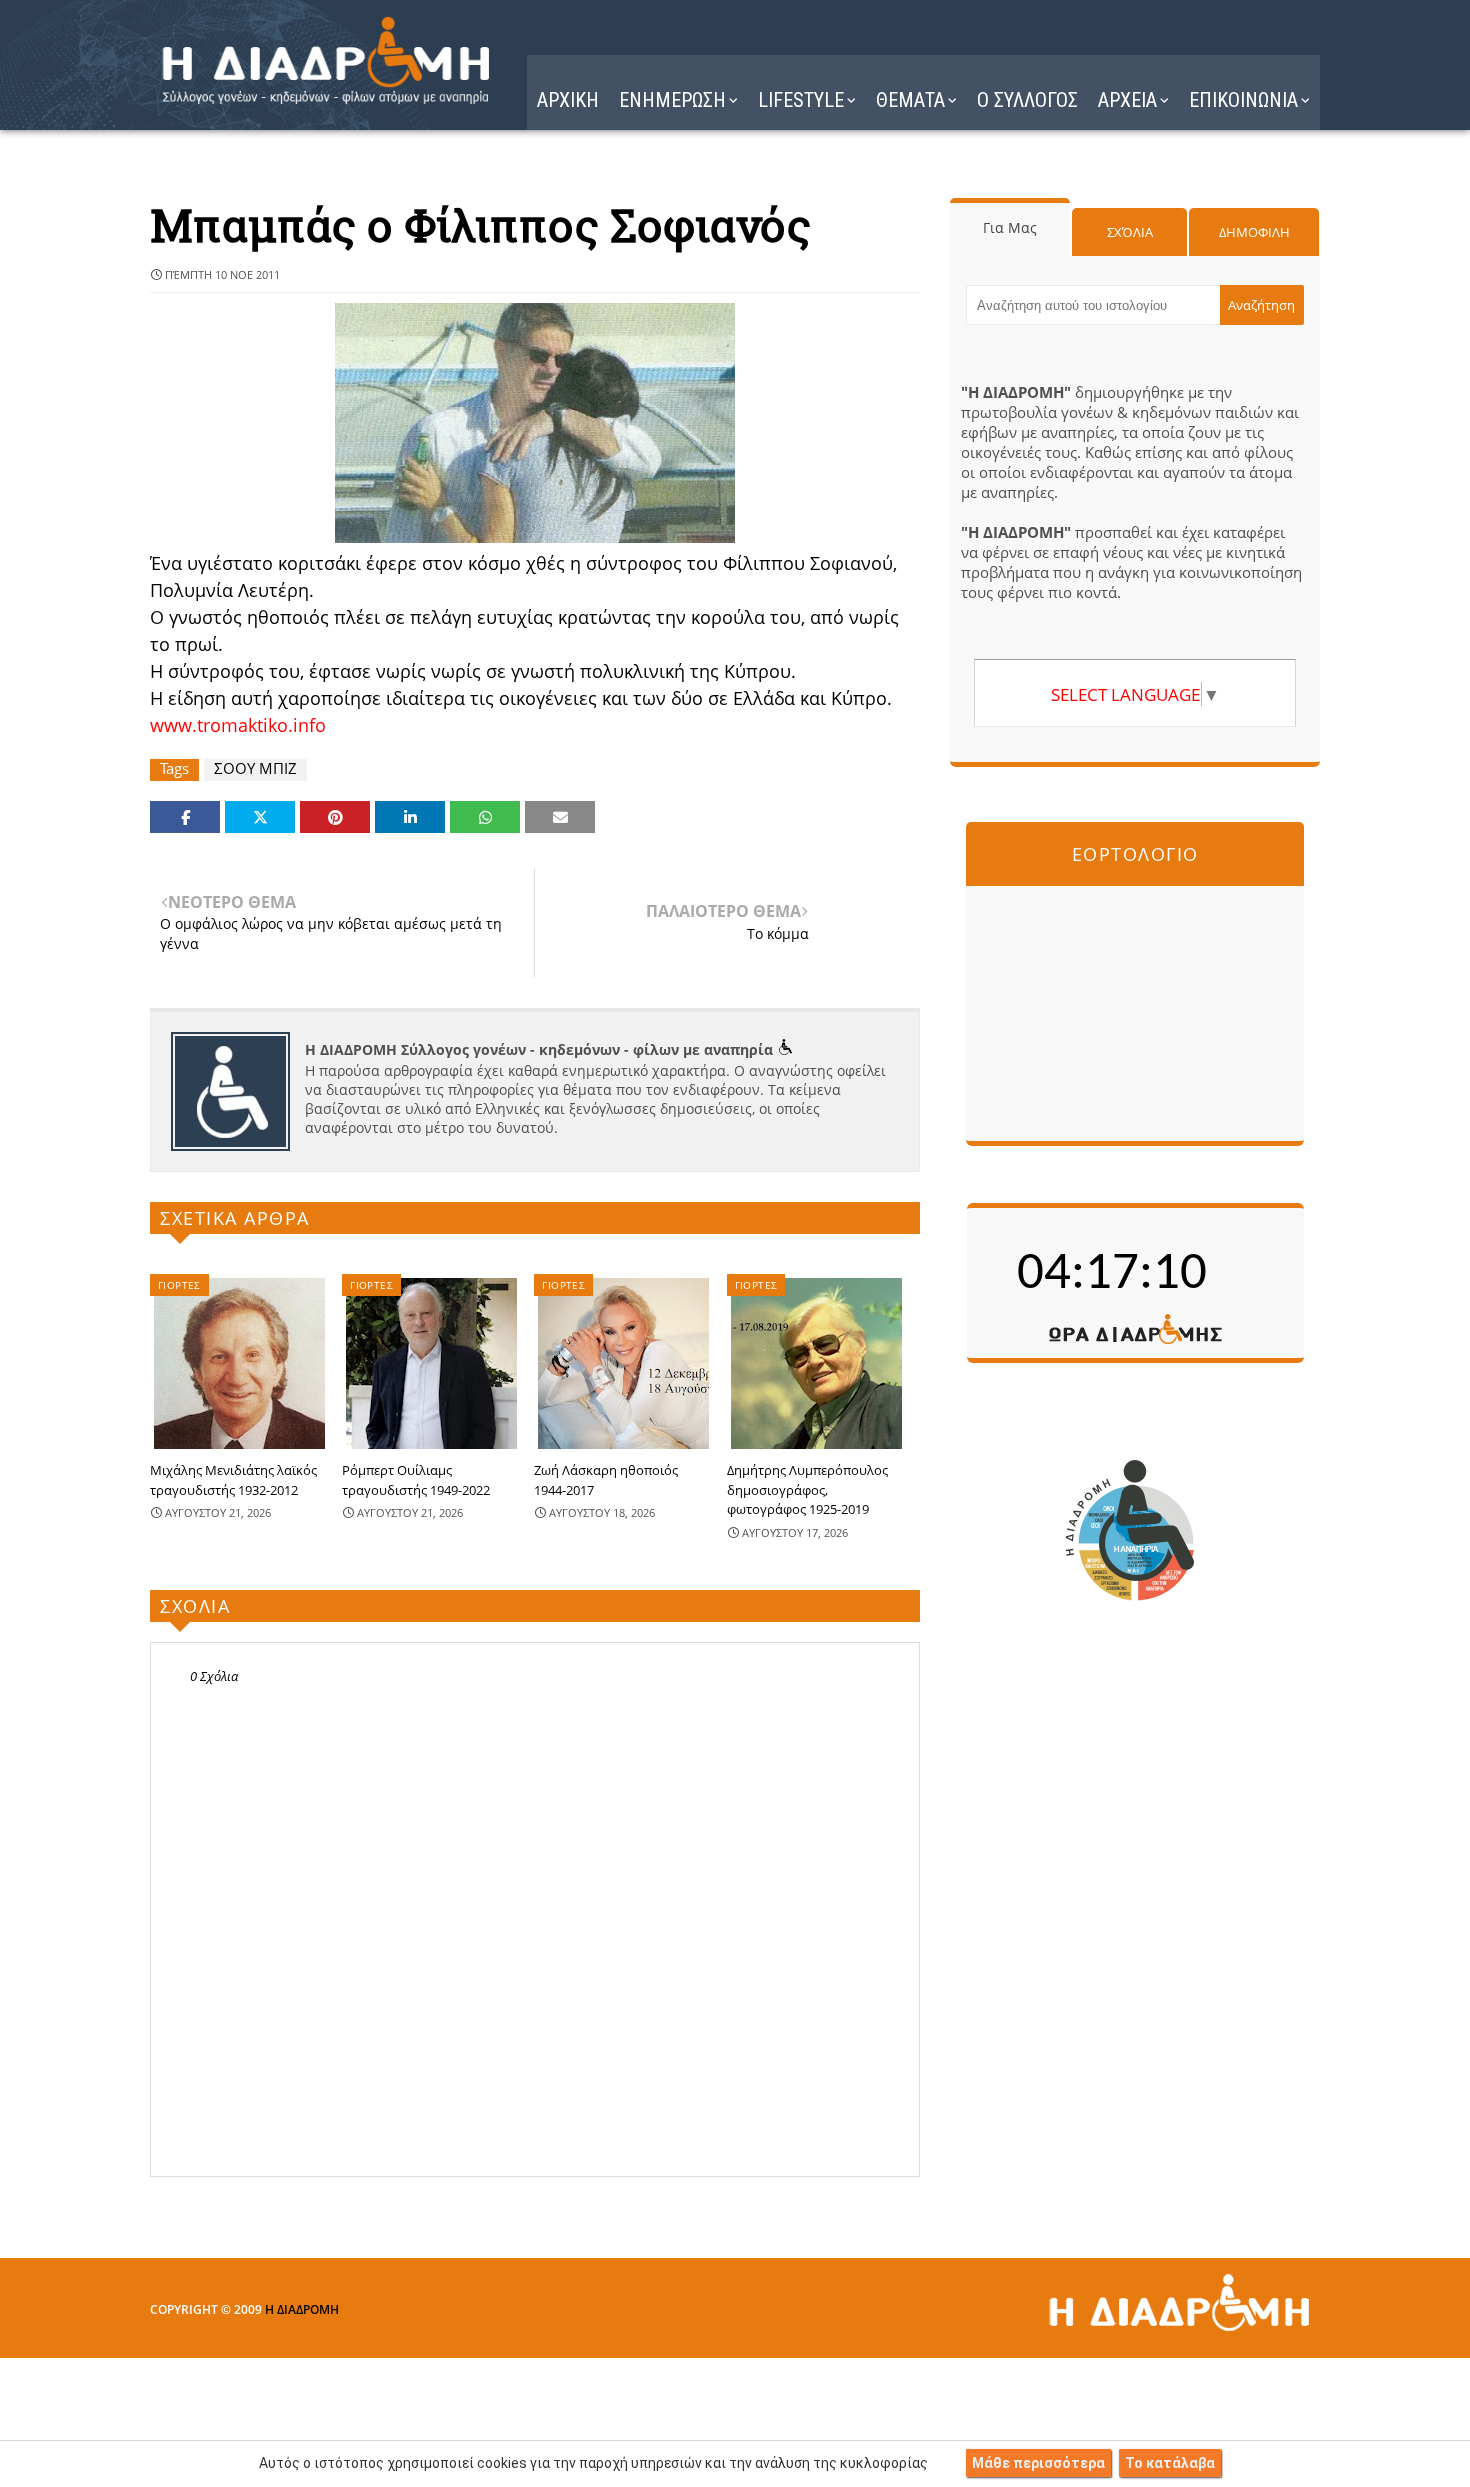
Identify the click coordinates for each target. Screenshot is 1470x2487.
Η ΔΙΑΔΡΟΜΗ (302, 2309)
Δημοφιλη (1254, 232)
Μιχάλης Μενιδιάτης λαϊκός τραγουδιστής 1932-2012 (233, 1480)
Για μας (1010, 227)
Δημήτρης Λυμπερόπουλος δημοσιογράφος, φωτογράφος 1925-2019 (807, 1489)
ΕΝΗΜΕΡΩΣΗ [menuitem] (672, 100)
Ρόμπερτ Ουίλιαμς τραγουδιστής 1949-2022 (416, 1480)
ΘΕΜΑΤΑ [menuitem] (910, 100)
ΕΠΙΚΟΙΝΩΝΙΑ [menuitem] (1243, 100)
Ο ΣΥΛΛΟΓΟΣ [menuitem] (1027, 100)
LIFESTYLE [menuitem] (801, 100)
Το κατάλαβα (1170, 2463)
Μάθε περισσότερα (1038, 2463)
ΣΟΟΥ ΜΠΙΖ (255, 768)
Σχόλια (1130, 232)
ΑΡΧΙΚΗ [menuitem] (568, 100)
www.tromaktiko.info (238, 725)
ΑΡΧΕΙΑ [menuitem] (1127, 100)
